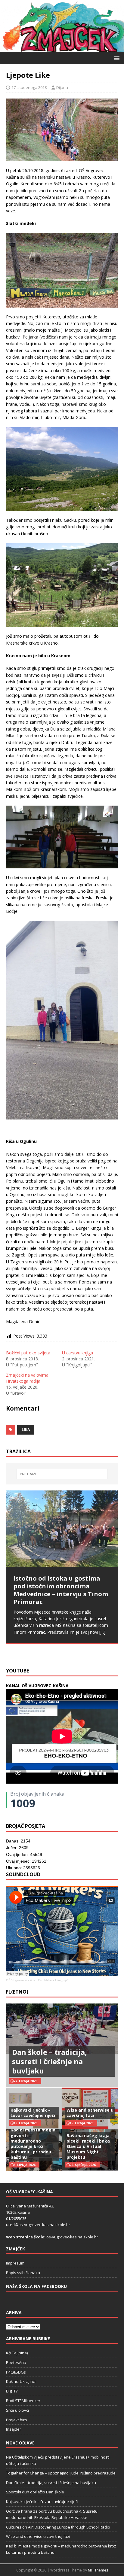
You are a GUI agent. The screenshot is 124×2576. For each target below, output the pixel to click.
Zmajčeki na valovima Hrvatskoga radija (27, 1378)
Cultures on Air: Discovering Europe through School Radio (58, 2527)
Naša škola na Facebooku (36, 2286)
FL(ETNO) (17, 1992)
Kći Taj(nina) (17, 2353)
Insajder (14, 2429)
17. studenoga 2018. (29, 87)
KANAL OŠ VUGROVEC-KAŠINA (37, 1686)
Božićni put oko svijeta (28, 1353)
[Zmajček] (62, 48)
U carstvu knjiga (77, 1353)
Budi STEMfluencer (23, 2401)
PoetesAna (16, 2362)
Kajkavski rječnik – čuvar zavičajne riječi (33, 2113)
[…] (54, 1650)
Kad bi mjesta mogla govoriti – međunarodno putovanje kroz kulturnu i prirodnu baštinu (33, 2143)
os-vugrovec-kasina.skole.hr (72, 2237)
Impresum (15, 2263)
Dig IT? (12, 2391)
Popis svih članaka (23, 2273)
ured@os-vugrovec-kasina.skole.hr (38, 2225)
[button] (116, 58)
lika (26, 1430)
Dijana (62, 87)
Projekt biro (17, 2420)
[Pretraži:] (62, 1474)
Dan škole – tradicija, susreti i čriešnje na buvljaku (50, 2061)
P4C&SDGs (16, 2372)
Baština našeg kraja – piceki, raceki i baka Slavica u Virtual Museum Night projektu (90, 2146)
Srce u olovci (17, 2410)
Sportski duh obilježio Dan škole (35, 2492)
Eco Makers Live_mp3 (53, 1980)
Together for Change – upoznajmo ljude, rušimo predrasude (61, 2473)
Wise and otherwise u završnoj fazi (90, 2113)
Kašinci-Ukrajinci (21, 2381)
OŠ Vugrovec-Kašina (21, 1980)
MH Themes (98, 2570)
